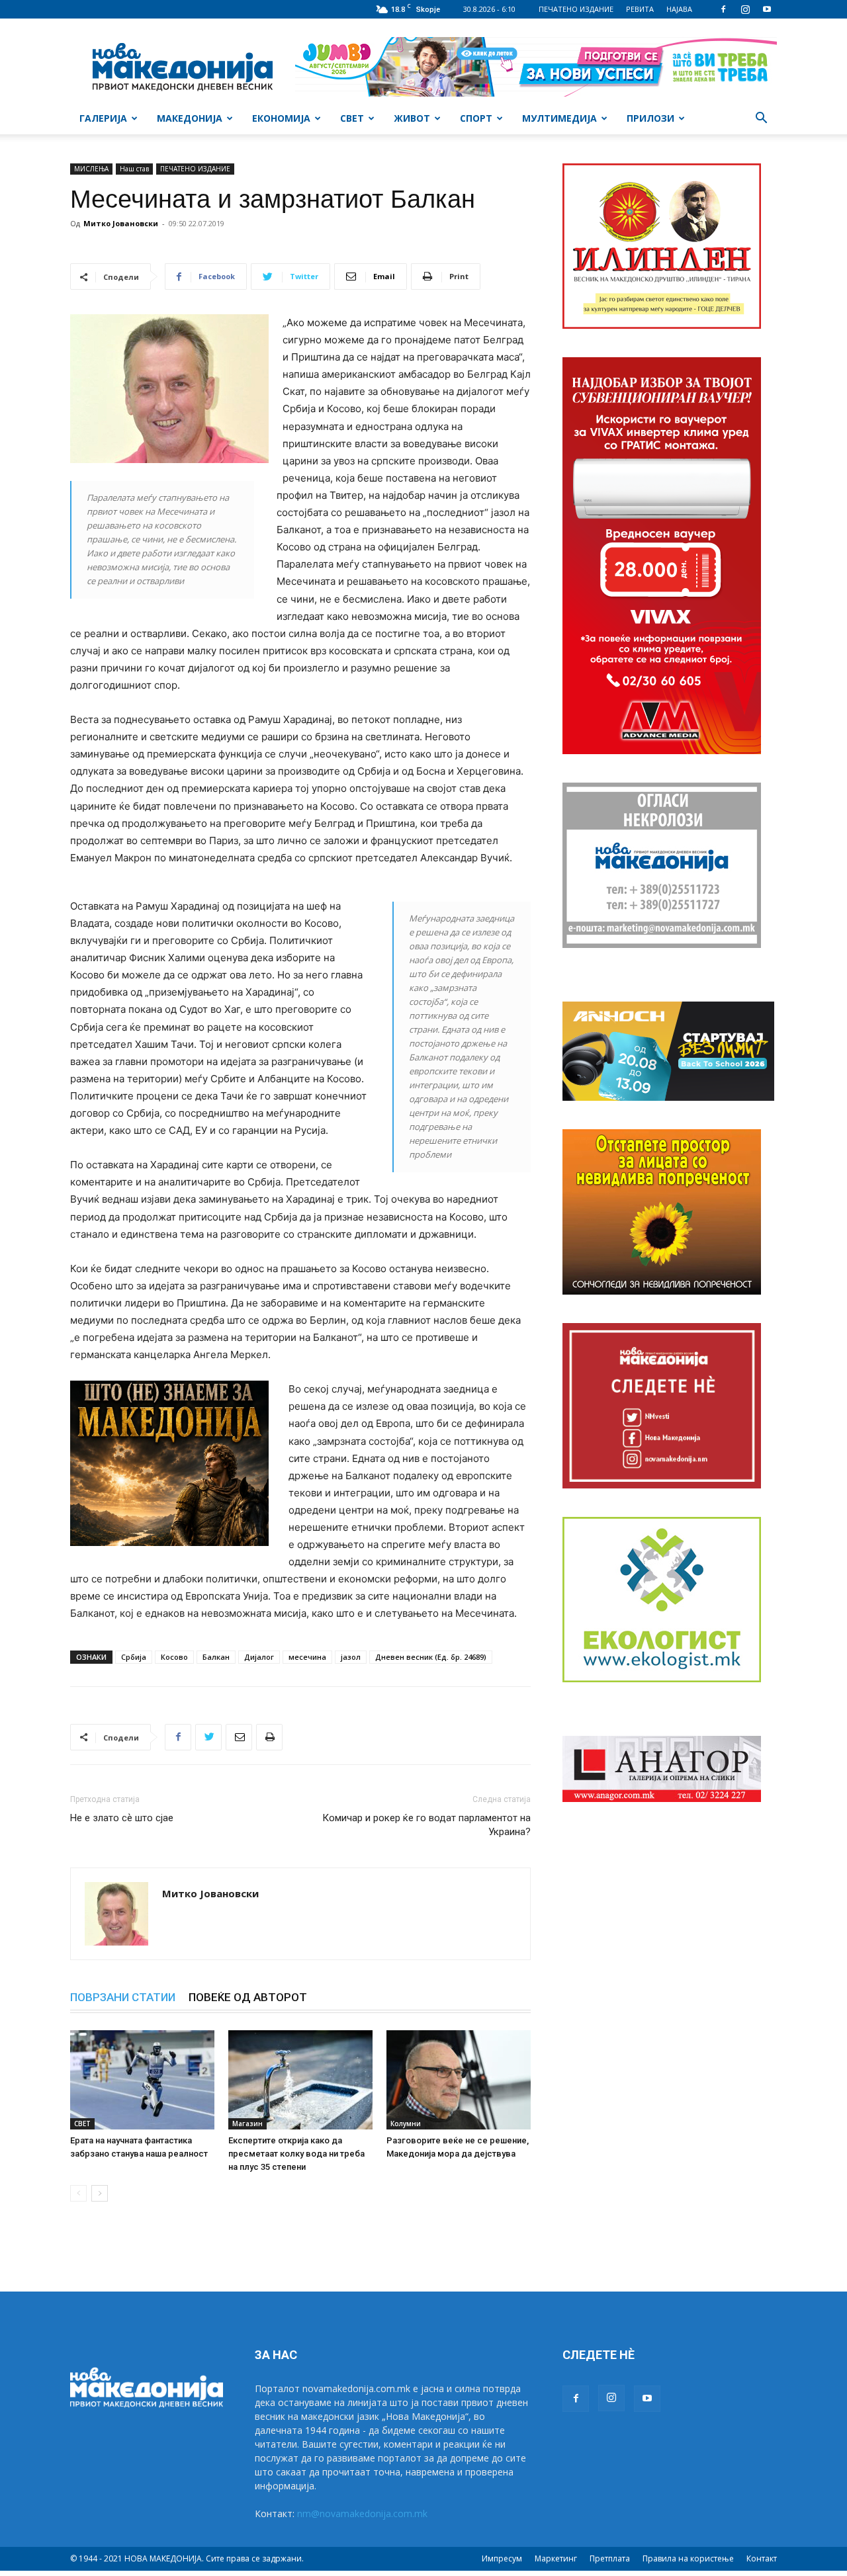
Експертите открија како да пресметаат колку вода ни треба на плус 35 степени (296, 2154)
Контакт (762, 2558)
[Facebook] (723, 9)
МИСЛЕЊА (91, 169)
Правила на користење (688, 2558)
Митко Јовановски (121, 223)
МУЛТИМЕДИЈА (559, 118)
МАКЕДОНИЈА (190, 118)
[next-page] (100, 2193)
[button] (761, 119)
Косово (174, 1657)
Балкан (216, 1657)
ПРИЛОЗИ (650, 118)
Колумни (406, 2124)
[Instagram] (745, 9)
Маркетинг (556, 2558)
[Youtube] (767, 9)
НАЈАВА (679, 9)
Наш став (134, 169)
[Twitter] (208, 1737)
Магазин (247, 2124)
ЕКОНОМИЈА (281, 118)
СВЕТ (352, 118)
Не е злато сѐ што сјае (122, 1818)
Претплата (610, 2558)
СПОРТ (476, 118)
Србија (134, 1657)
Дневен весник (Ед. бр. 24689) (431, 1657)
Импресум (502, 2558)
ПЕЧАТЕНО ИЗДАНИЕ (576, 9)
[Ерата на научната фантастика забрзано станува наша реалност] (142, 2080)
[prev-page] (78, 2193)
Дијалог (259, 1657)
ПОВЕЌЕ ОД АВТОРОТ (248, 1997)
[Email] (239, 1737)
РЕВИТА (640, 9)
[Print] (269, 1737)
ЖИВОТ (412, 118)
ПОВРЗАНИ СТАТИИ (123, 1997)
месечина (307, 1657)
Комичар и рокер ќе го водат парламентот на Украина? (426, 1825)
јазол (351, 1657)
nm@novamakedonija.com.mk (362, 2513)
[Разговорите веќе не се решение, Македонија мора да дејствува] (459, 2080)
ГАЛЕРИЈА (103, 118)
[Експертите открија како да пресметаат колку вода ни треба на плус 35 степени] (300, 2080)
